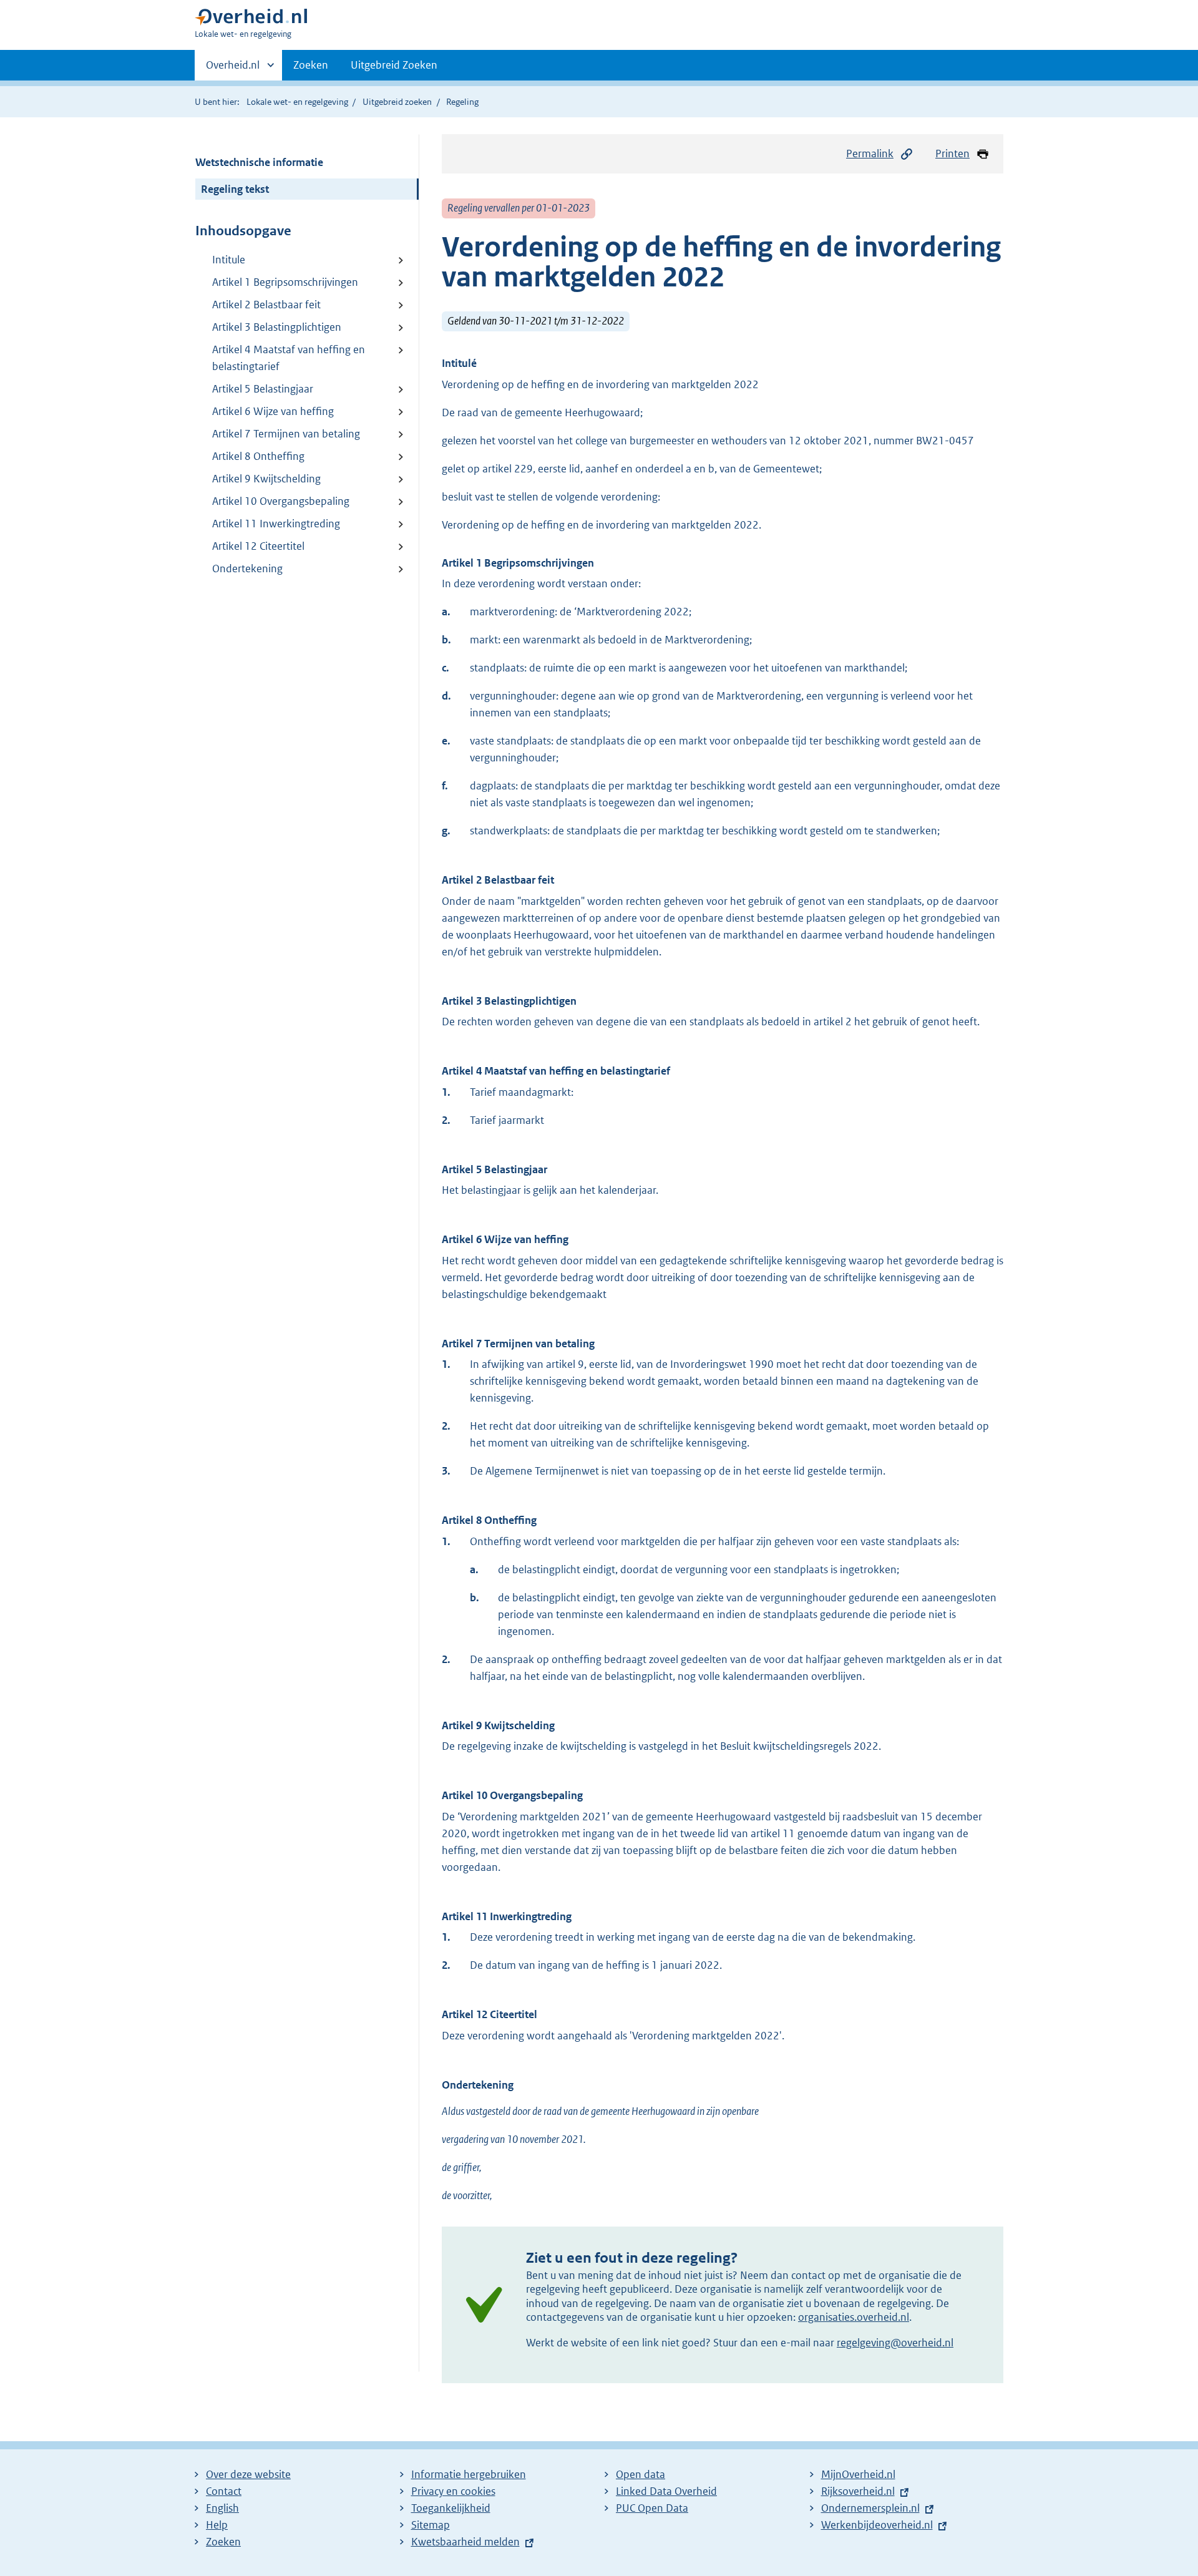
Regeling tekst (235, 189)
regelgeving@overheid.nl (895, 2343)
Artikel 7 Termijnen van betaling (286, 434)
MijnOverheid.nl (858, 2474)
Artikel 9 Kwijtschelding (266, 479)
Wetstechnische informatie (259, 162)
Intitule (229, 260)
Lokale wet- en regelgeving (297, 102)
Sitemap (431, 2525)
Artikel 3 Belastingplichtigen (277, 327)
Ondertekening (247, 568)
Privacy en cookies (453, 2491)
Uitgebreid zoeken (397, 102)
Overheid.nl (233, 69)
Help (217, 2525)
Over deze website (248, 2474)
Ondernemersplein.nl (870, 2508)
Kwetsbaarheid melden (465, 2542)
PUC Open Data (652, 2508)
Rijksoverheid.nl (858, 2491)
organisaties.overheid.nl (854, 2317)
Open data (640, 2474)
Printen (952, 154)
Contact (224, 2491)
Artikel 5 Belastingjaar (263, 389)
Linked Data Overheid (666, 2491)
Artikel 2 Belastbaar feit (266, 305)
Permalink (870, 154)
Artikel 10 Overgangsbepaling (281, 501)
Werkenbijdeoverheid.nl (877, 2525)
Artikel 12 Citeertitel (258, 546)
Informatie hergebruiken (469, 2474)
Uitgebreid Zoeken (394, 65)
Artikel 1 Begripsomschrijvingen (285, 282)
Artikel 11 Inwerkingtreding (276, 524)
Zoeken (311, 65)
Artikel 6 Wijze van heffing (273, 411)
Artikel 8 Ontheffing (258, 456)
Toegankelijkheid (451, 2508)
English (222, 2508)
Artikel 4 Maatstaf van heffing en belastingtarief (289, 358)
